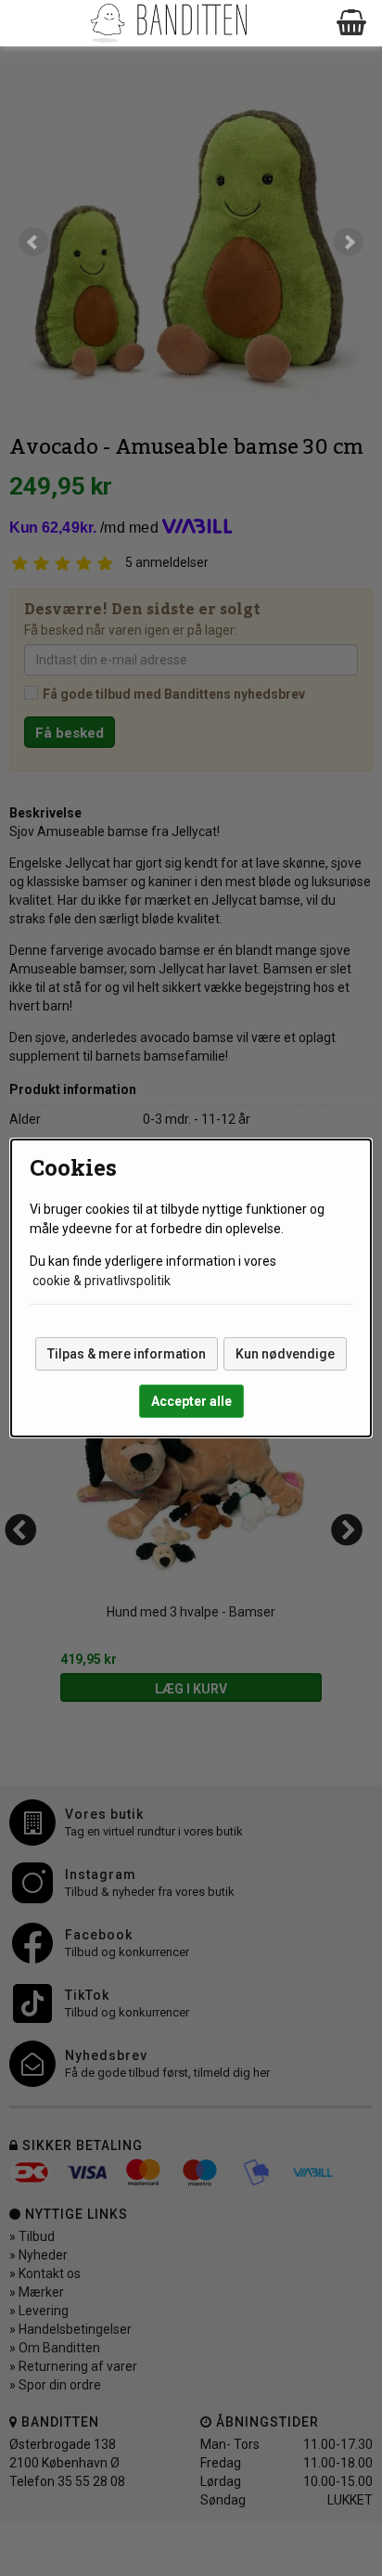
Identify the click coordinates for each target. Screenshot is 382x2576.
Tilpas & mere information (127, 1354)
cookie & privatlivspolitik (102, 1281)
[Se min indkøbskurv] (352, 23)
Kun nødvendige (285, 1354)
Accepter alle (191, 1401)
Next (349, 242)
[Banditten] (168, 23)
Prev (33, 242)
